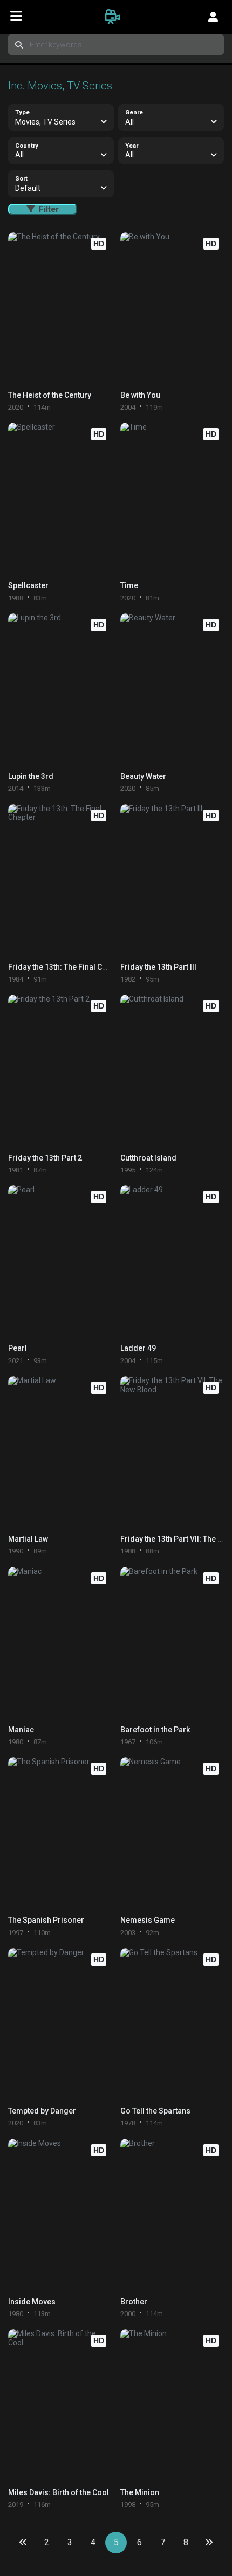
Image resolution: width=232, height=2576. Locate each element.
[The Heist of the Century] (60, 309)
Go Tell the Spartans (155, 2111)
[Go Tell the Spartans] (172, 2024)
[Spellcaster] (60, 499)
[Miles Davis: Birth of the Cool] (60, 2405)
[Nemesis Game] (172, 1833)
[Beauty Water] (172, 690)
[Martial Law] (60, 1452)
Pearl (18, 1348)
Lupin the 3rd (31, 776)
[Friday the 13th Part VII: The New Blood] (172, 1452)
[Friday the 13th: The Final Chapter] (60, 880)
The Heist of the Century (50, 395)
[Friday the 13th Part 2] (60, 1071)
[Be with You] (172, 309)
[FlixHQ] (116, 16)
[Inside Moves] (60, 2215)
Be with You (140, 395)
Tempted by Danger (42, 2111)
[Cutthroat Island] (172, 1071)
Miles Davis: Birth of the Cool (59, 2492)
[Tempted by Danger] (60, 2024)
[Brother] (172, 2215)
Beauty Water (143, 776)
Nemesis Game (148, 1920)
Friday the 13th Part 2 (45, 1158)
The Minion (140, 2492)
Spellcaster (28, 585)
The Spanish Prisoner (46, 1920)
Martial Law (28, 1539)
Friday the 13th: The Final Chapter (66, 967)
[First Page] (23, 2543)
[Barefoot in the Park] (172, 1643)
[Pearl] (60, 1262)
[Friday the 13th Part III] (172, 880)
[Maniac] (60, 1643)
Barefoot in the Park (155, 1730)
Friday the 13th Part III (158, 967)
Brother (134, 2302)
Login (213, 16)
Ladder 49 (138, 1348)
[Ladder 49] (172, 1262)
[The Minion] (172, 2405)
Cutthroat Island (148, 1158)
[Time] (172, 499)
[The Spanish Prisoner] (60, 1833)
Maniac (21, 1730)
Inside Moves (32, 2302)
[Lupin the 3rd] (60, 690)
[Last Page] (209, 2543)
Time (129, 585)
